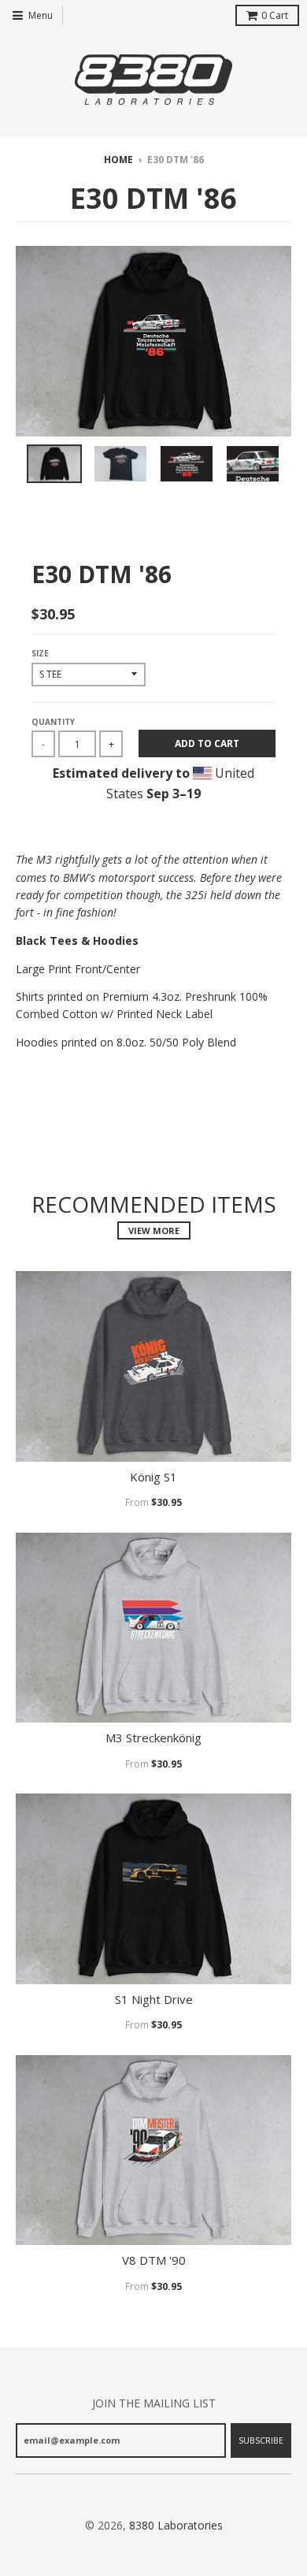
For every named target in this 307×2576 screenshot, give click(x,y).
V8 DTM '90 (154, 2260)
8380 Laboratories (176, 2525)
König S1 (153, 1477)
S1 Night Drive (154, 2000)
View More (154, 1230)
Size (40, 653)
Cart (275, 15)
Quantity (53, 722)
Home (118, 160)
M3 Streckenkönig (153, 1738)
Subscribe (261, 2440)
